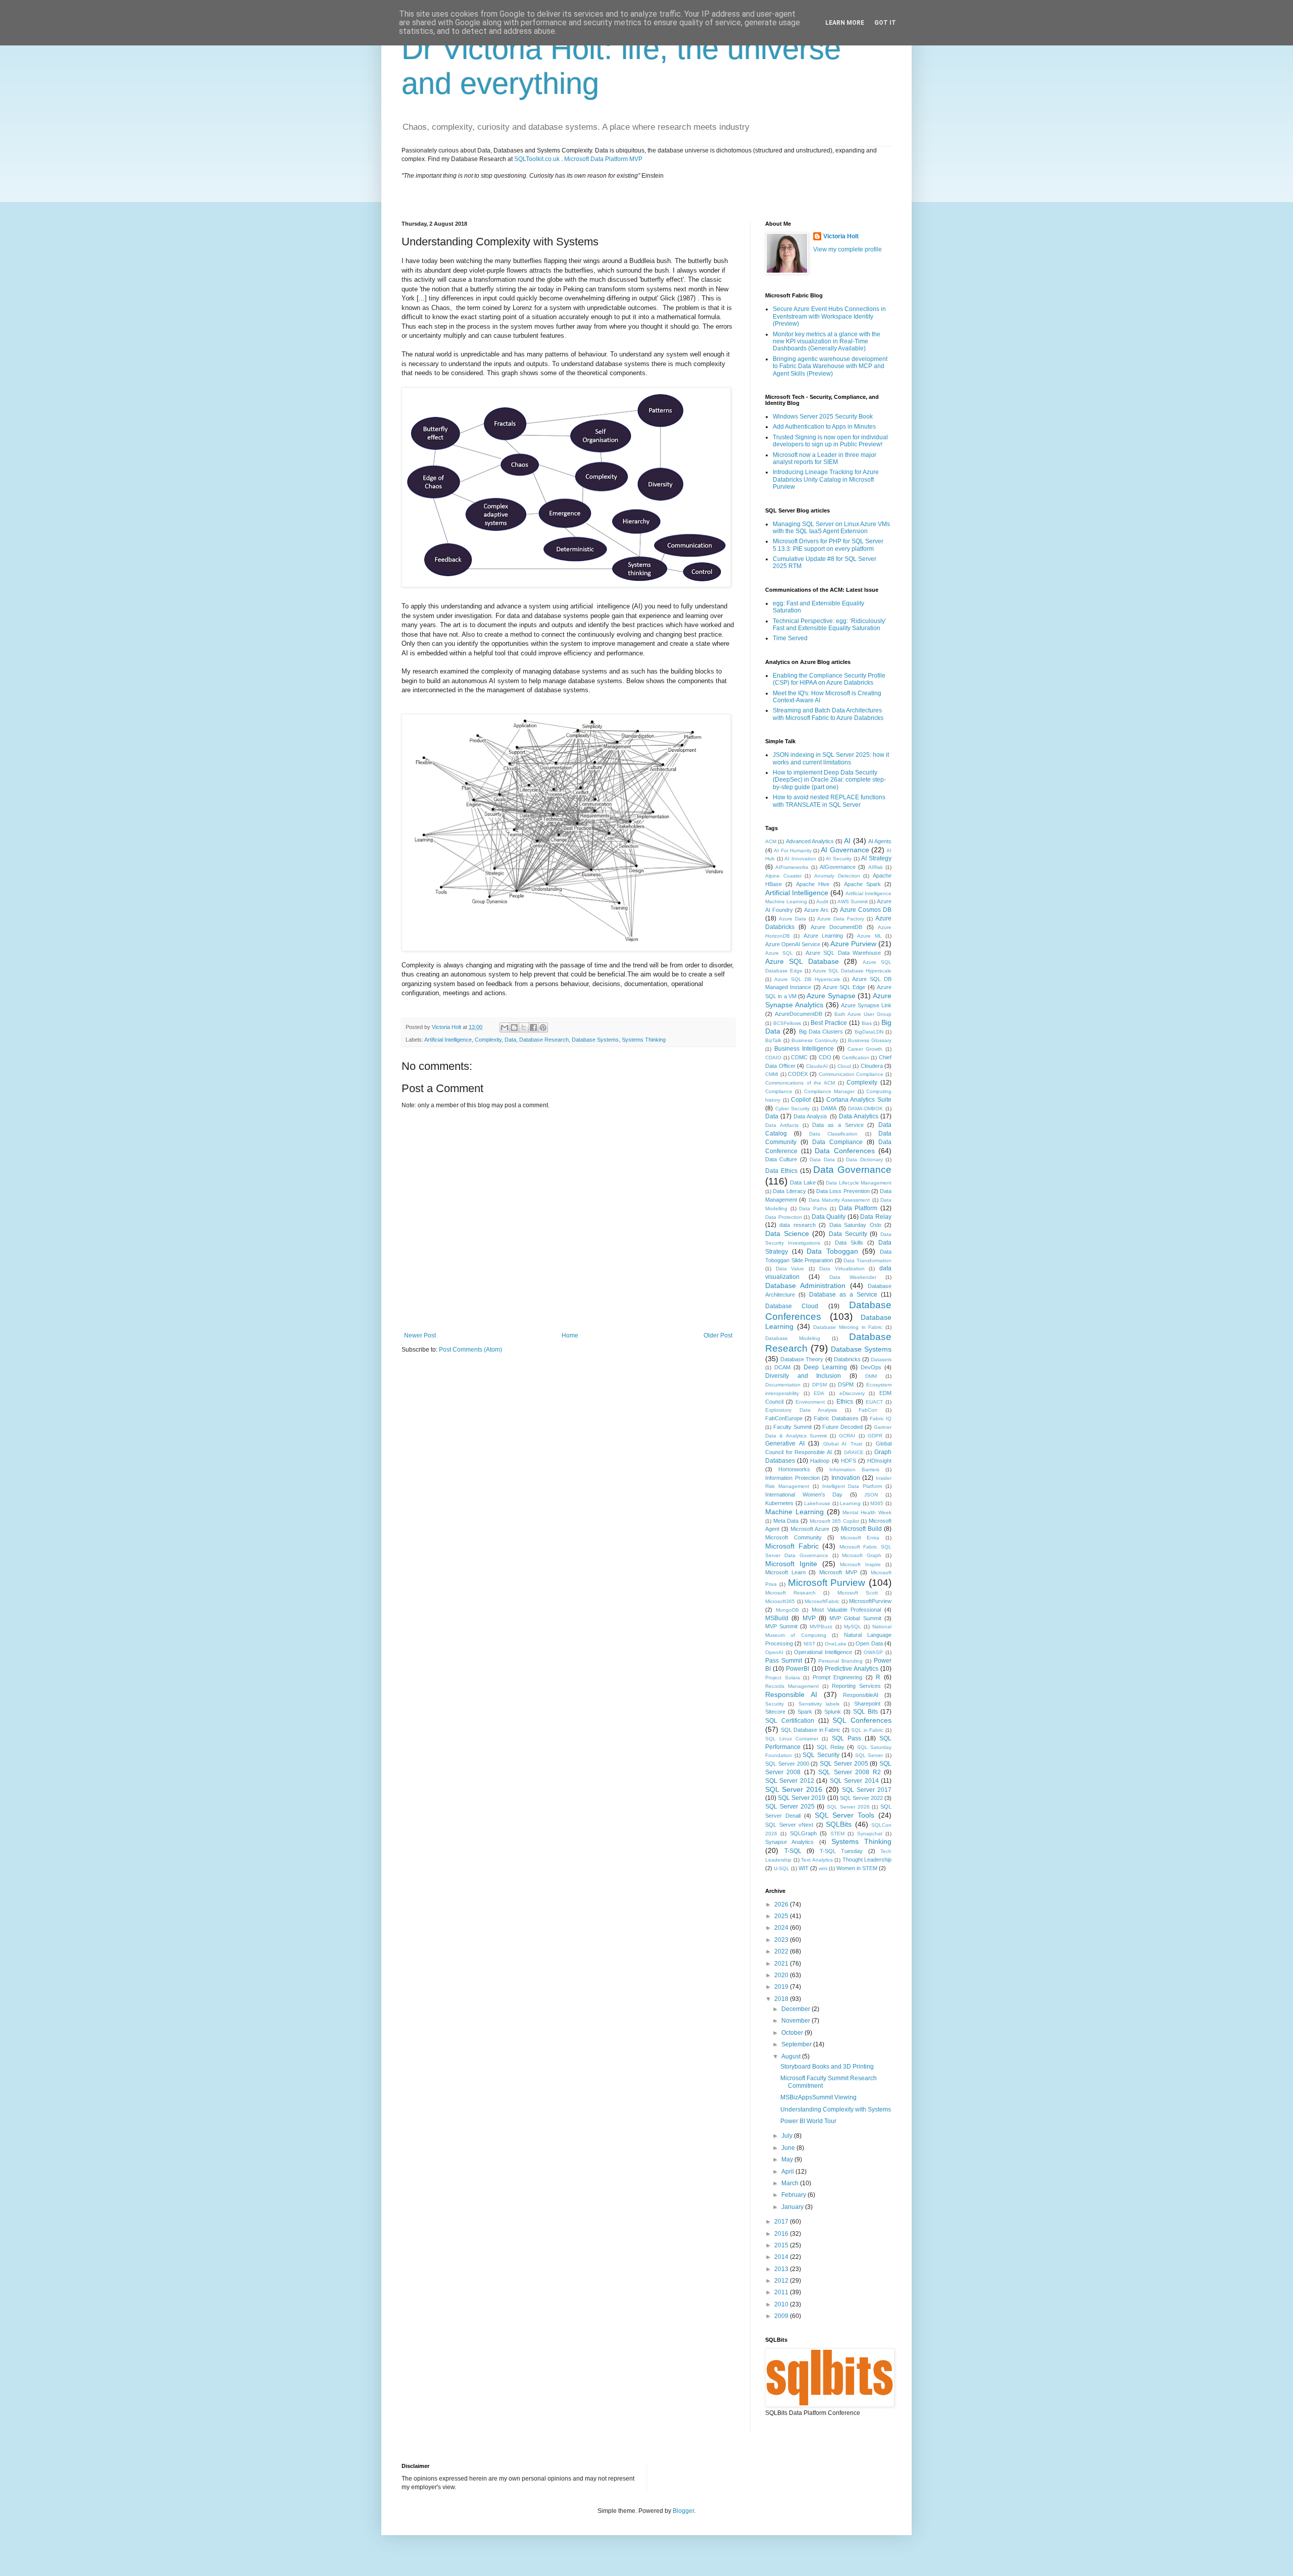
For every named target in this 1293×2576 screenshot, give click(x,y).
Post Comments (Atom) (470, 1350)
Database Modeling (793, 1338)
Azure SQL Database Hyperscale (852, 971)
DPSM (819, 1385)
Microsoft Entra (860, 1538)
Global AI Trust (843, 1444)
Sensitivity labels (819, 1704)
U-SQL (782, 1868)
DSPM (846, 1384)
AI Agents (880, 841)
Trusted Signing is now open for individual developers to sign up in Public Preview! (830, 441)
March (791, 2183)
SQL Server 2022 (861, 1798)
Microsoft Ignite (791, 1564)
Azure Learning (823, 936)
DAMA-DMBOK (865, 1109)
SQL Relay (831, 1747)
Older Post (718, 1335)
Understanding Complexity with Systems (836, 2109)
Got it (885, 23)
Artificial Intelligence (448, 1040)
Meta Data (786, 1521)
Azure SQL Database (802, 961)
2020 (782, 1975)
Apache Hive (813, 884)
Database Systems (595, 1040)
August (792, 2056)
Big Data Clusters (821, 1032)
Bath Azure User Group (863, 1014)
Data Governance (852, 1170)
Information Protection (792, 1478)
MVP (809, 1618)
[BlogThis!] (514, 1027)
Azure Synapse (831, 996)
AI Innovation (800, 859)
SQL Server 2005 (844, 1764)
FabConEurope (784, 1418)
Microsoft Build (861, 1529)
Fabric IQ (881, 1419)
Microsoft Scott (858, 1593)
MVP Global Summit (855, 1618)
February (794, 2195)
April (788, 2172)
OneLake (836, 1644)
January (793, 2207)
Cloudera (872, 1066)
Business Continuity (815, 1040)
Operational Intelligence (823, 1652)
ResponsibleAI (861, 1695)
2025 (782, 1916)
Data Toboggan (832, 1251)
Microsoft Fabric (792, 1546)
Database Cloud (792, 1306)
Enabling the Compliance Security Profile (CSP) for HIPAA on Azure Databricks (829, 679)
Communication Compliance (851, 1074)
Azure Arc (816, 910)
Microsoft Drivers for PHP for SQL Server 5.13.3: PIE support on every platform (828, 545)
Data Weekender (853, 1277)
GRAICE (854, 1452)
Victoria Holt (841, 236)
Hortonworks (794, 1469)
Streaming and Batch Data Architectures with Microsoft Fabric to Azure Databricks (828, 714)
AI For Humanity (793, 851)
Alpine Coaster (783, 876)
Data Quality (829, 1217)
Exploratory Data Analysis (801, 1410)
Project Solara (783, 1678)
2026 (782, 1904)
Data (510, 1040)
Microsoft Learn (785, 1572)
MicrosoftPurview (870, 1601)
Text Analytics (817, 1860)
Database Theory (802, 1359)
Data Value (790, 1269)
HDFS (849, 1461)
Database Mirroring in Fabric (848, 1327)
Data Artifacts (782, 1125)
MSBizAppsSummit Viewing (818, 2097)
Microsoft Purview (827, 1583)
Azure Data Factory (841, 919)
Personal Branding (840, 1661)
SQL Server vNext (789, 1825)
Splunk (833, 1712)
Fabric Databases (836, 1418)
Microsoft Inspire (860, 1564)
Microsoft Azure (810, 1529)
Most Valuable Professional (846, 1610)
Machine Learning (794, 1512)
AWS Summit (853, 901)
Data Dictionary (864, 1160)
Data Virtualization (842, 1269)
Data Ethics (781, 1171)
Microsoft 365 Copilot (834, 1521)
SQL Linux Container (792, 1739)
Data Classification (833, 1134)
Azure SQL (779, 953)
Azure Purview (853, 944)
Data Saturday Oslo (855, 1225)
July (788, 2136)
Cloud (844, 1066)
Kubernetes (779, 1503)
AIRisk (876, 867)
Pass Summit (784, 1661)
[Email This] (505, 1027)
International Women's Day (804, 1495)
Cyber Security (793, 1109)
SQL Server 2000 (787, 1764)
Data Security (848, 1234)
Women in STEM (857, 1868)
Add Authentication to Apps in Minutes (824, 427)
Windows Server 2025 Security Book (823, 417)
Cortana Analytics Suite (859, 1100)
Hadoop (820, 1461)
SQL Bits (865, 1712)
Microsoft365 (780, 1601)
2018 (782, 1999)
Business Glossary (870, 1040)
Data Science (787, 1233)
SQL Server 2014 (854, 1781)
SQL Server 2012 (790, 1781)
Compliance (779, 1091)
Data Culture (781, 1159)
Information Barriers (854, 1470)
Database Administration (805, 1285)
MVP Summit (781, 1626)
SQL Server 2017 (867, 1790)
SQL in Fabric (867, 1730)
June (789, 2148)
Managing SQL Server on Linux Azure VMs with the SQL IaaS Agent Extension (831, 528)
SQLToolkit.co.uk (537, 159)
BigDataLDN (869, 1032)
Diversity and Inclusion (803, 1376)
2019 (782, 1987)
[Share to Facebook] (533, 1027)
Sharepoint (867, 1704)
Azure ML (869, 936)
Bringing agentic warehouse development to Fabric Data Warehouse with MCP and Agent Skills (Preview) (830, 366)
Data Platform (858, 1208)
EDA (819, 1393)
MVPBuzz (821, 1627)
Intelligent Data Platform (852, 1486)
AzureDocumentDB (799, 1014)
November (797, 2021)
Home (570, 1335)
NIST (809, 1644)
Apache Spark (862, 884)
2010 (782, 2304)
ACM (771, 841)
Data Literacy (789, 1191)
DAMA (829, 1108)
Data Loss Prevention (843, 1191)
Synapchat (870, 1834)
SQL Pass (847, 1738)
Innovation (846, 1478)
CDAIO (773, 1058)
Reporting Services (856, 1686)
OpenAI (774, 1652)
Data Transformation (867, 1260)
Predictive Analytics (852, 1669)
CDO (825, 1057)
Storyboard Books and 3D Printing (827, 2067)
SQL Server (869, 1755)
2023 (782, 1940)
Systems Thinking (644, 1040)
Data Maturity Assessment (839, 1200)
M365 (877, 1503)
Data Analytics (859, 1116)
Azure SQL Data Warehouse (843, 953)
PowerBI (798, 1669)
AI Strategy (876, 858)
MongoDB (787, 1610)
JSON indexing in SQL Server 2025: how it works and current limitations (831, 758)
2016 (782, 2234)
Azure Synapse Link (866, 1005)
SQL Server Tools (844, 1815)
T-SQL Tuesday (841, 1851)
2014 (782, 2257)
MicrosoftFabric (822, 1601)
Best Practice (829, 1023)
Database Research (544, 1040)
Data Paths (813, 1208)
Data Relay (876, 1217)
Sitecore (775, 1712)
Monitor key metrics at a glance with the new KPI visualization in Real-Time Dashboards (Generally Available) (827, 342)
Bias (867, 1023)
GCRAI (847, 1436)
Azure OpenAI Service (793, 944)
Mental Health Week (867, 1512)
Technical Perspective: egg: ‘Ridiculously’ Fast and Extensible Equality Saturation (830, 625)
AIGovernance (838, 867)
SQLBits (839, 1824)
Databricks (847, 1359)
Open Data (869, 1643)
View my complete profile (848, 249)
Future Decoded (842, 1427)
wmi (823, 1868)
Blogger (683, 2511)
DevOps (871, 1367)
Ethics (845, 1402)
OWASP (873, 1652)
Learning (850, 1503)
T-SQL (793, 1851)
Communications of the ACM (800, 1083)
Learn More (845, 23)
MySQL (853, 1627)
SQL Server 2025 (790, 1807)
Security (775, 1704)
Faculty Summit (792, 1427)
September (797, 2044)
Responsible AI (791, 1694)
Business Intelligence (804, 1049)
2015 (782, 2245)
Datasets (881, 1359)
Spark (805, 1712)
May (788, 2159)
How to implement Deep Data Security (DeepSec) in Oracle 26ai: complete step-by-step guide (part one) (829, 780)
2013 (782, 2269)
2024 (782, 1928)
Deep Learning (825, 1367)
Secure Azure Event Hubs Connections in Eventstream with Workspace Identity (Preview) (829, 316)
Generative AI (785, 1444)
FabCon (868, 1410)
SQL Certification (790, 1721)
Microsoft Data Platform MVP (603, 159)
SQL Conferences (862, 1720)
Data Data (822, 1160)
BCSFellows (787, 1023)
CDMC (799, 1057)
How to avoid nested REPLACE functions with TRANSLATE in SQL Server (829, 801)
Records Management (792, 1686)
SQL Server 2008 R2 (849, 1772)
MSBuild (777, 1618)
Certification (856, 1058)
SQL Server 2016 (794, 1789)
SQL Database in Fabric (811, 1730)
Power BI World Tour (808, 2121)
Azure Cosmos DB (866, 910)
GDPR (875, 1436)
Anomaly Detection (837, 876)
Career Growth (865, 1049)
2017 (782, 2222)
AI (847, 841)
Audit (822, 901)
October (793, 2033)
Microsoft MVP (838, 1572)
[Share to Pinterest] (543, 1027)
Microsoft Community (793, 1537)
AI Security (839, 859)
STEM (837, 1834)
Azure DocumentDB (836, 927)
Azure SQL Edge (844, 987)
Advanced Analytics (810, 841)
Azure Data (792, 919)
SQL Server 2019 (802, 1798)
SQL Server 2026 (848, 1807)
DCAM (782, 1367)
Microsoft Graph (862, 1555)
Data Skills (849, 1243)
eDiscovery (852, 1393)
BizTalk (773, 1040)
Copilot (801, 1100)
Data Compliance (837, 1142)
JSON (871, 1495)
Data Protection (784, 1217)
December (797, 2009)
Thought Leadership (867, 1860)
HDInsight (879, 1461)
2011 (782, 2292)
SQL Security (821, 1755)
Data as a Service (838, 1125)
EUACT (874, 1402)
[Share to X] (524, 1027)
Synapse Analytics (789, 1842)
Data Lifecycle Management (859, 1183)
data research (797, 1225)
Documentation (783, 1385)
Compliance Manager (829, 1091)
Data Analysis (810, 1116)
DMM (871, 1376)
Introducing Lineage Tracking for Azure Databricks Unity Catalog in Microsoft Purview (826, 479)
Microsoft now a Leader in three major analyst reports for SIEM (825, 458)
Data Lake (803, 1182)
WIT (804, 1868)
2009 (782, 2316)
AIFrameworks (792, 867)
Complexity (488, 1040)
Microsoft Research (790, 1593)
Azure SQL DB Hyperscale (807, 979)
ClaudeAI (817, 1066)
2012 (782, 2281)
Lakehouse (817, 1503)
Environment (810, 1402)
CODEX (798, 1074)
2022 (782, 1951)
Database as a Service (843, 1295)
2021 (782, 1964)
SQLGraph (803, 1833)
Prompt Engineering (838, 1677)
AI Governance (845, 850)
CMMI (772, 1074)
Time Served (790, 638)
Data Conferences (845, 1151)
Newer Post (420, 1335)
